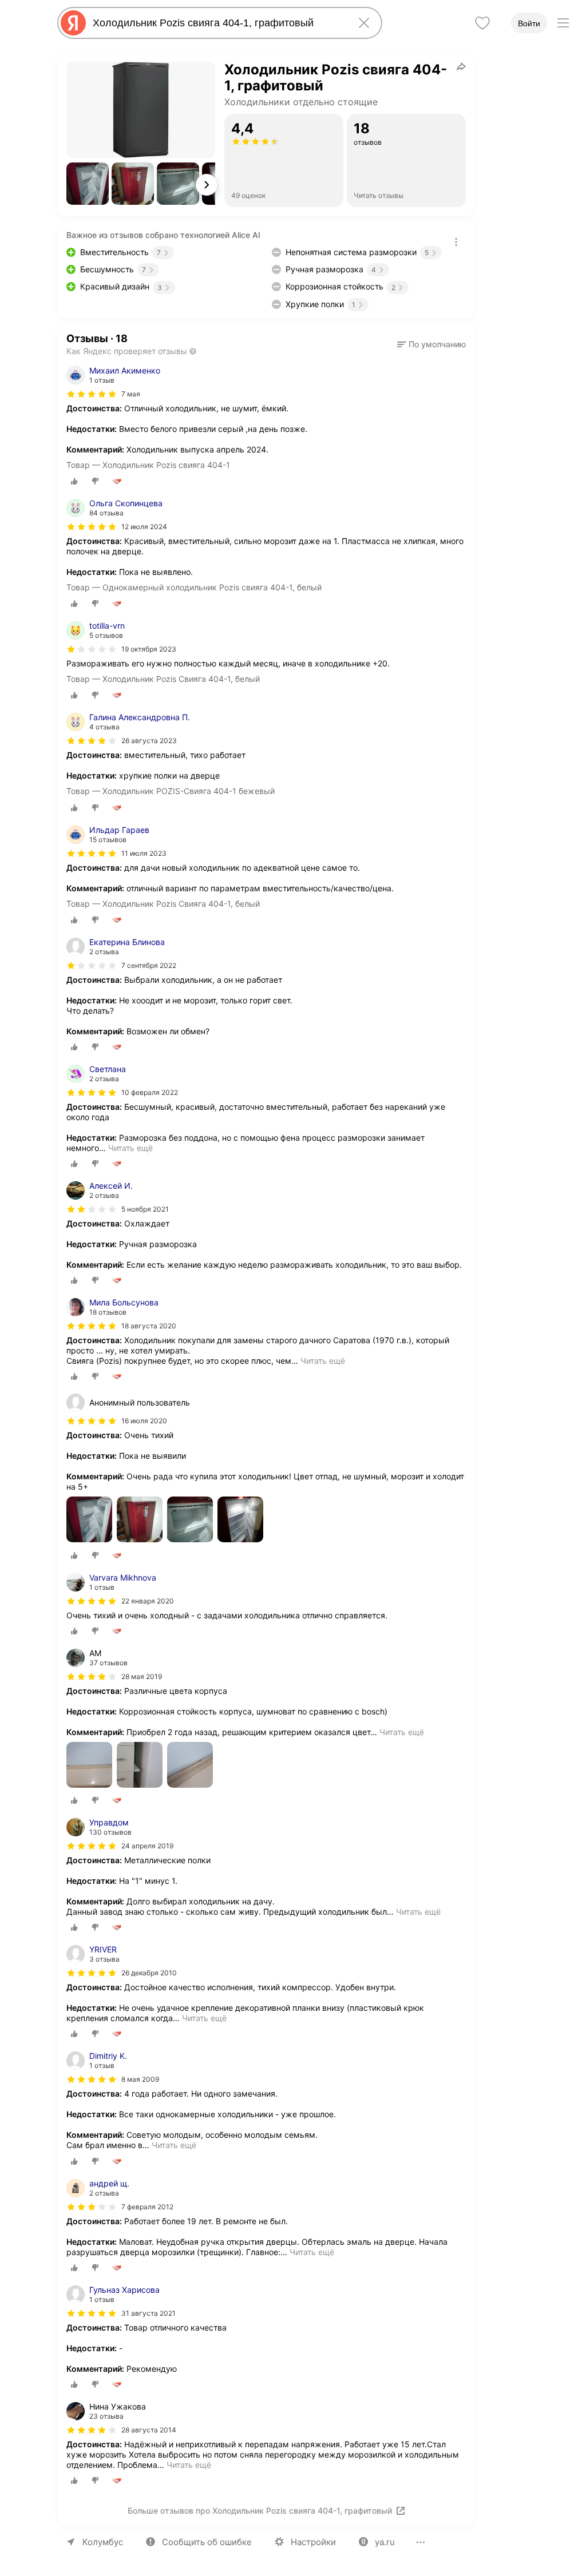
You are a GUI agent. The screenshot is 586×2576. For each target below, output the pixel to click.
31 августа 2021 (149, 2313)
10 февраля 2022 (150, 1092)
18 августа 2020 (149, 1326)
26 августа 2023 (149, 741)
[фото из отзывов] (89, 1520)
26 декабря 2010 (149, 1973)
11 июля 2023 (144, 853)
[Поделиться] (461, 66)
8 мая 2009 (140, 2079)
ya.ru (385, 2542)
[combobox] (217, 23)
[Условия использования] (456, 242)
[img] (92, 394)
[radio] (74, 481)
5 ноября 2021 (145, 1209)
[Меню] (563, 23)
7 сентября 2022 (149, 965)
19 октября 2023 (149, 649)
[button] (88, 184)
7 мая (131, 394)
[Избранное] (482, 23)
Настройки (313, 2542)
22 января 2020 (148, 1601)
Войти (529, 23)
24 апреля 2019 (147, 1846)
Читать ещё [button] (130, 1148)
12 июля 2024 (144, 527)
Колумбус (103, 2542)
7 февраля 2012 (147, 2207)
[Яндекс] (73, 23)
